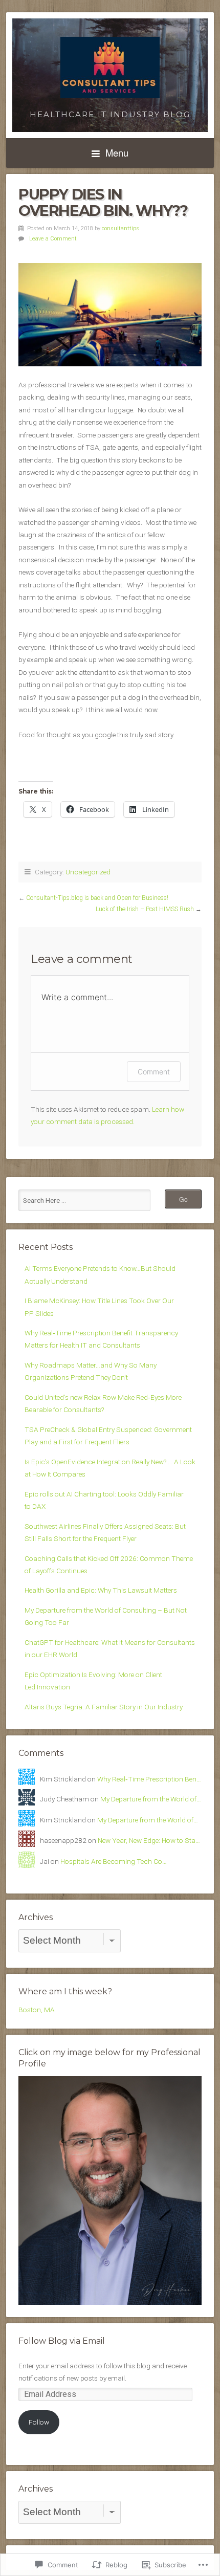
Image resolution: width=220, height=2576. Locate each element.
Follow (39, 2422)
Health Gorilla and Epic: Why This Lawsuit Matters (101, 1590)
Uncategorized (88, 872)
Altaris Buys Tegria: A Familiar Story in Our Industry (104, 1707)
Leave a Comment (53, 239)
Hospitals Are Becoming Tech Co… (114, 1861)
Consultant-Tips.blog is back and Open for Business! (97, 898)
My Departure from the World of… (151, 1799)
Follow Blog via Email (62, 2341)
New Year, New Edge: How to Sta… (149, 1840)
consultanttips (120, 228)
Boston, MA (37, 2010)
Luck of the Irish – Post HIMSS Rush (145, 909)
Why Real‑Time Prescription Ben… (149, 1779)
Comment (154, 1072)
